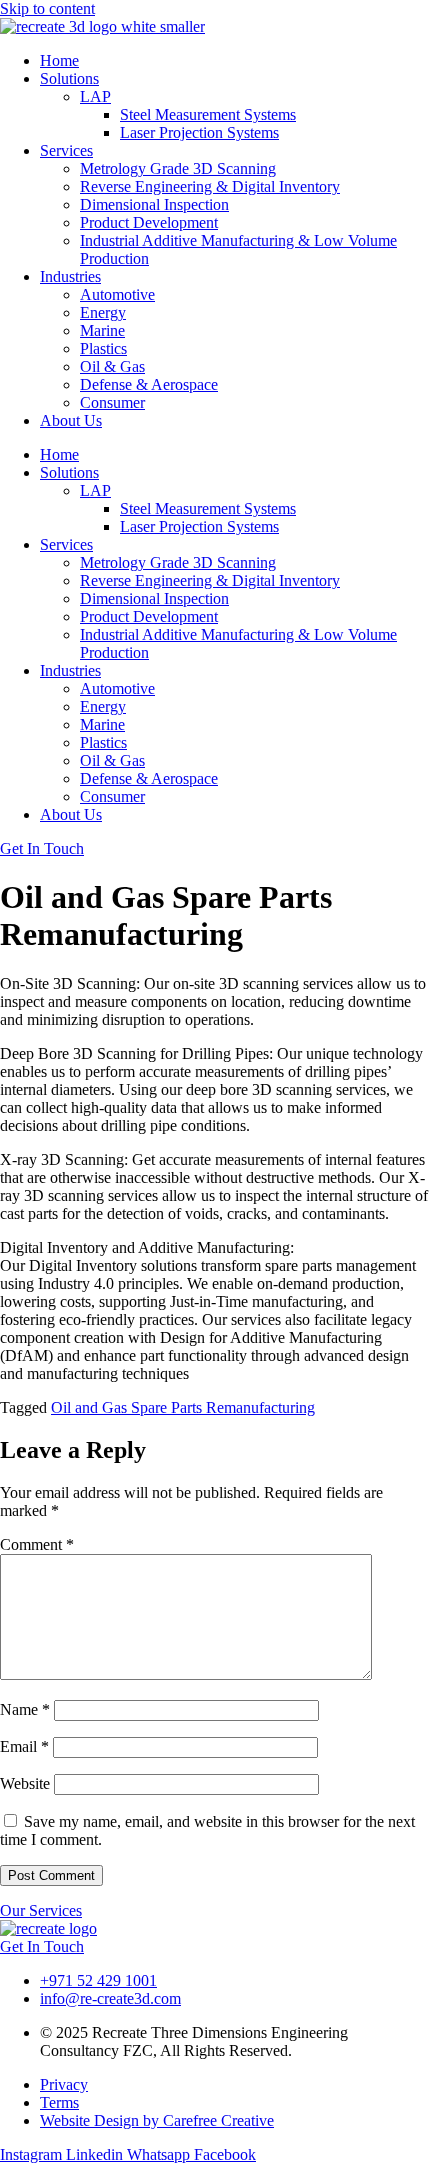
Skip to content (47, 8)
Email (24, 1746)
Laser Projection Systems (199, 132)
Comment (37, 1544)
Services (66, 150)
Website (25, 1783)
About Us (71, 420)
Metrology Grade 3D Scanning (178, 168)
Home (59, 60)
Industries (70, 276)
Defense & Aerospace (149, 384)
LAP (95, 96)
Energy (103, 312)
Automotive (117, 294)
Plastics (103, 348)
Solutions (69, 78)
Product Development (149, 222)
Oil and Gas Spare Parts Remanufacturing (183, 1407)
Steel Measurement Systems (208, 114)
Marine (102, 330)
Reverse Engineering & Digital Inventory (210, 186)
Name (25, 1709)
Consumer (112, 402)
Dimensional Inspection (154, 204)
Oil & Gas (112, 366)
